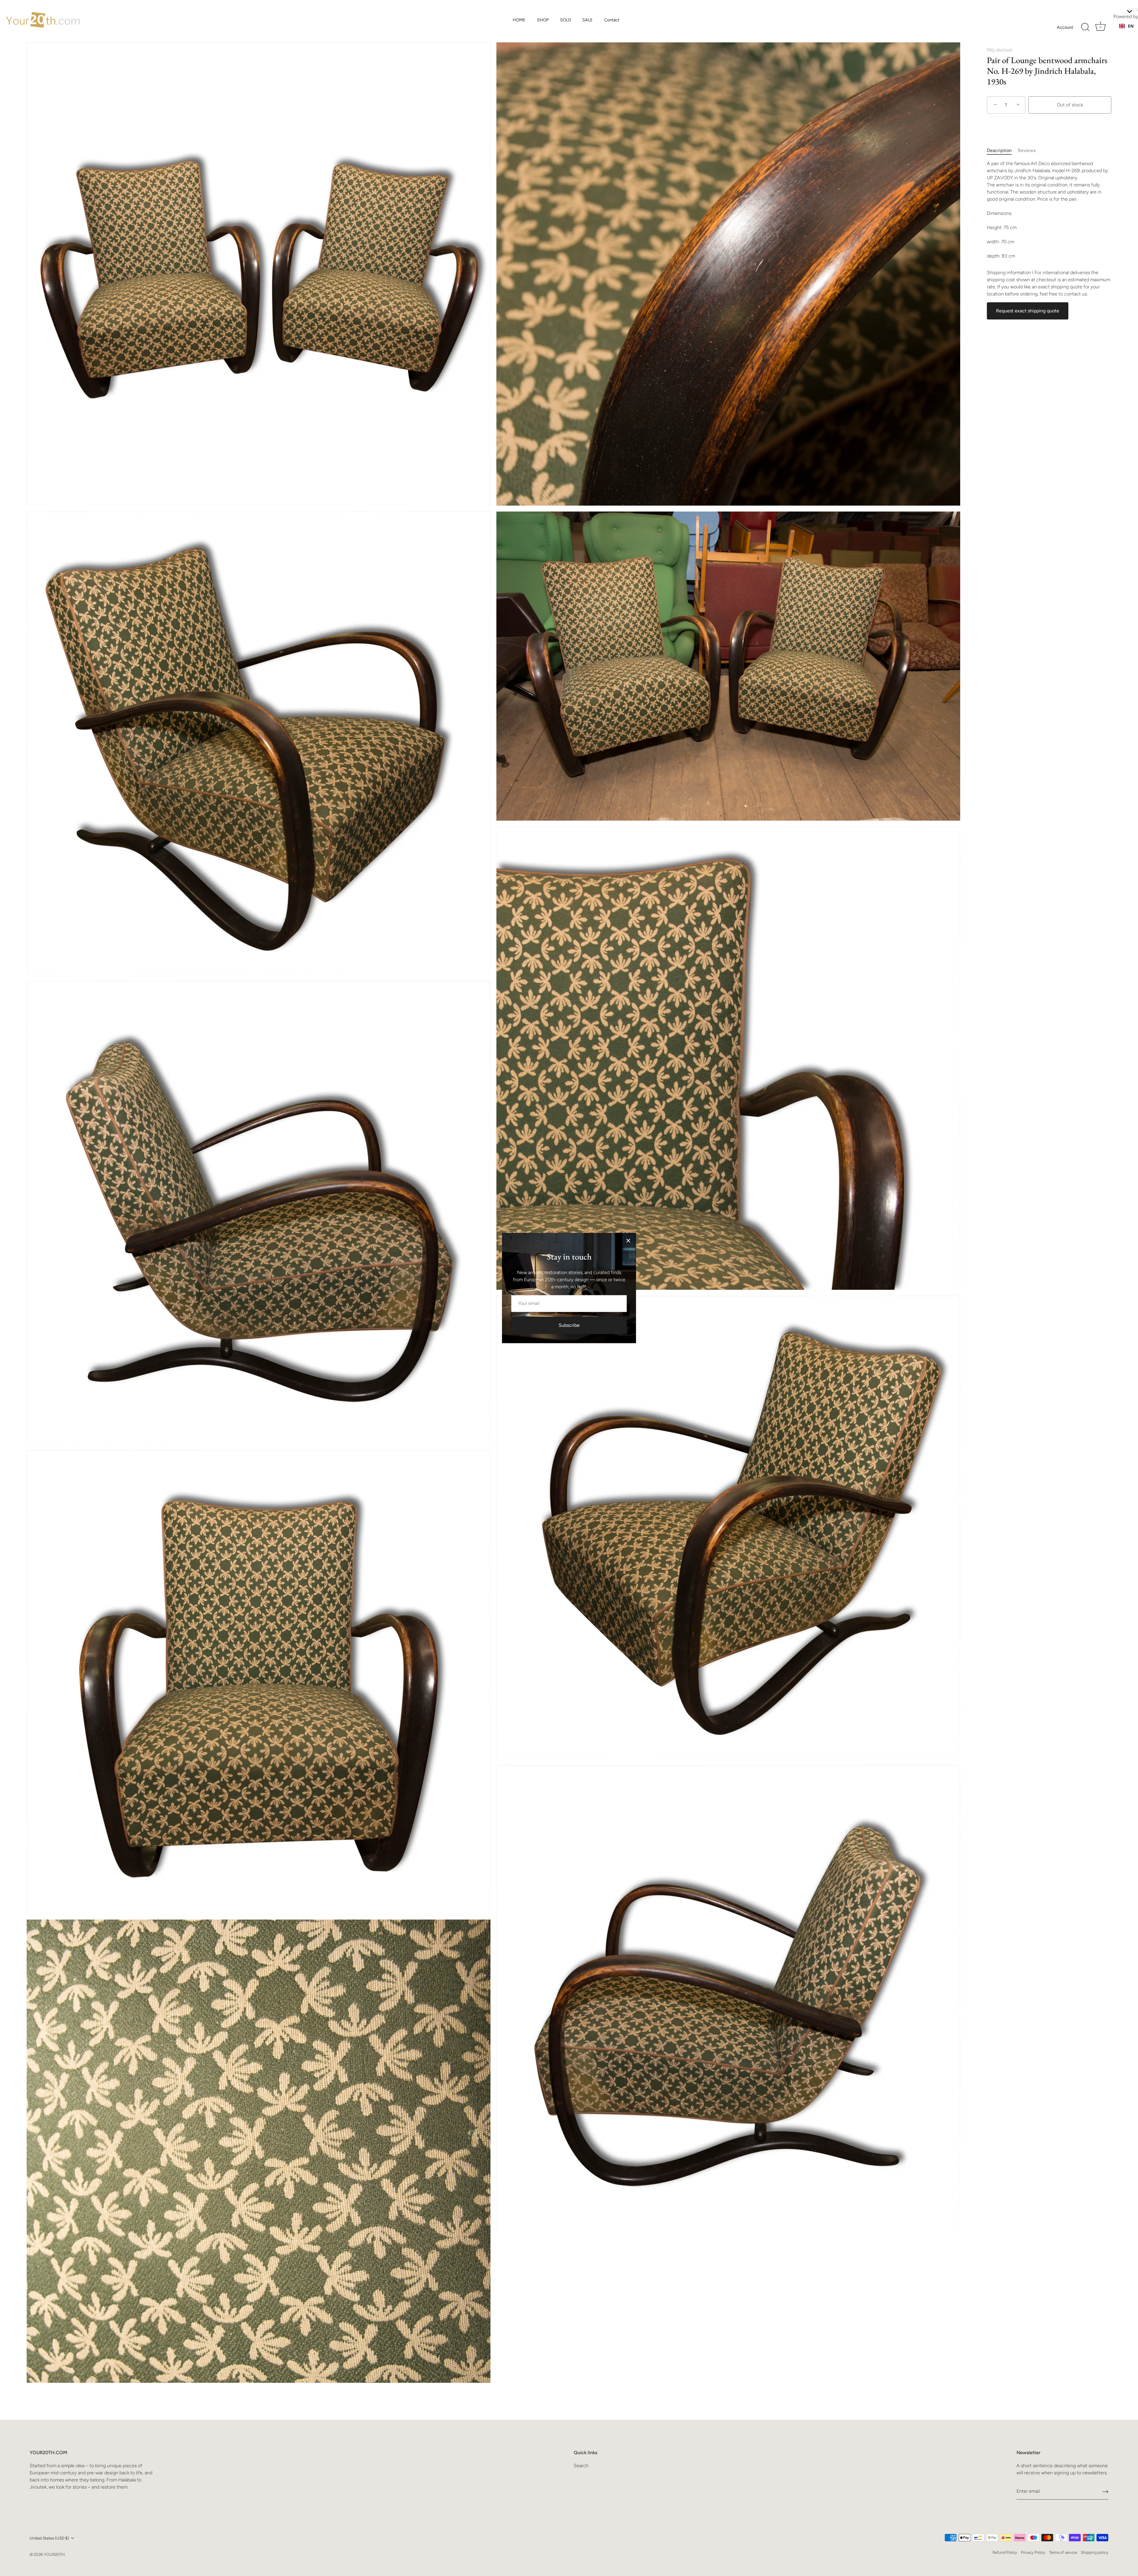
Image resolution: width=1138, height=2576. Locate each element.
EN (1131, 26)
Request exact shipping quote (1028, 311)
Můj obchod (999, 50)
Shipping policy (1095, 2552)
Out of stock (1070, 105)
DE (1131, 32)
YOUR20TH (54, 2554)
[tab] (1002, 151)
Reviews (1027, 150)
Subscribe (569, 1325)
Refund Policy (1005, 2552)
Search (581, 2466)
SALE (588, 20)
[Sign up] (1105, 2491)
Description (999, 150)
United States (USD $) (49, 2538)
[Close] (628, 1241)
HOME (519, 20)
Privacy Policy (1033, 2552)
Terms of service (1063, 2552)
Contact (612, 20)
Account (1065, 27)
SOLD (566, 20)
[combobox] (1126, 26)
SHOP (543, 20)
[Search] (1085, 27)
